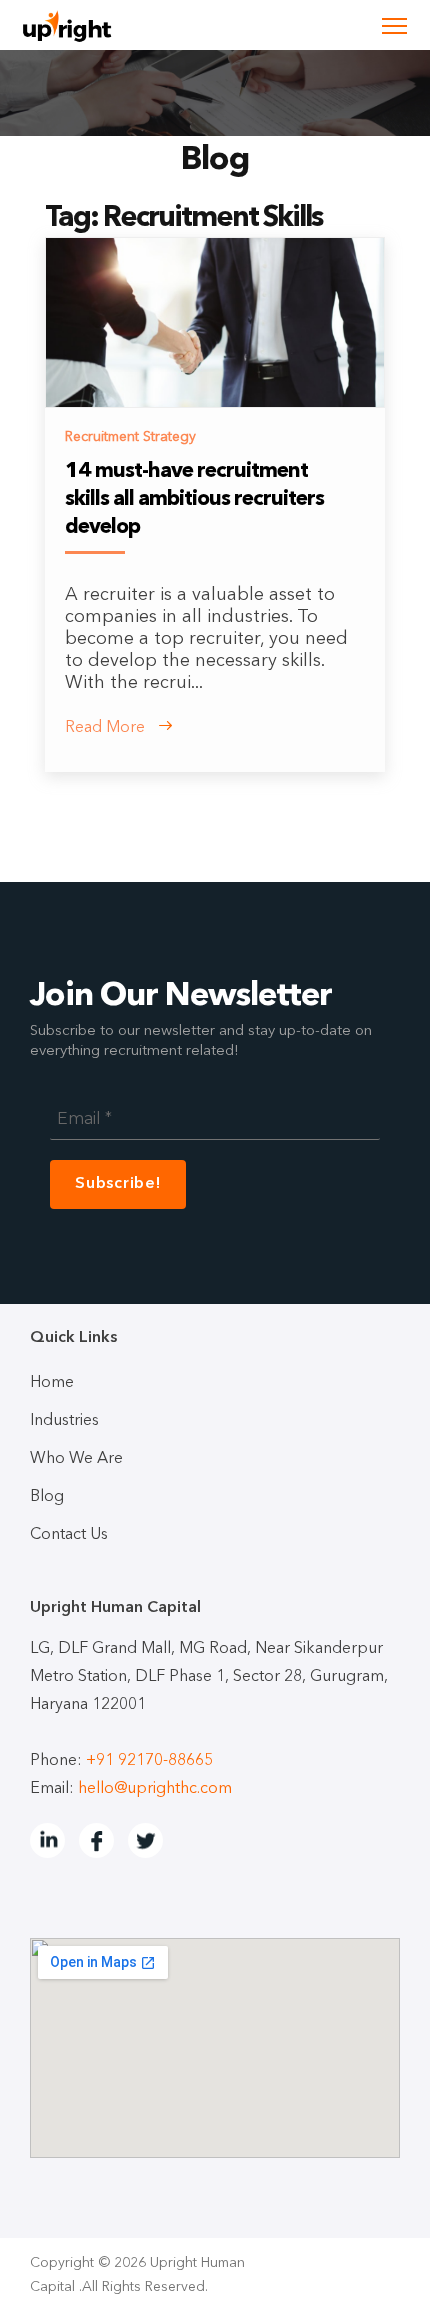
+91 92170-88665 (149, 1761)
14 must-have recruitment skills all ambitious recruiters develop (194, 499)
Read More (107, 728)
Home (52, 1383)
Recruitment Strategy (130, 437)
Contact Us (69, 1535)
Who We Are (76, 1459)
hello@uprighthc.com (155, 1789)
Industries (64, 1421)
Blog (47, 1497)
